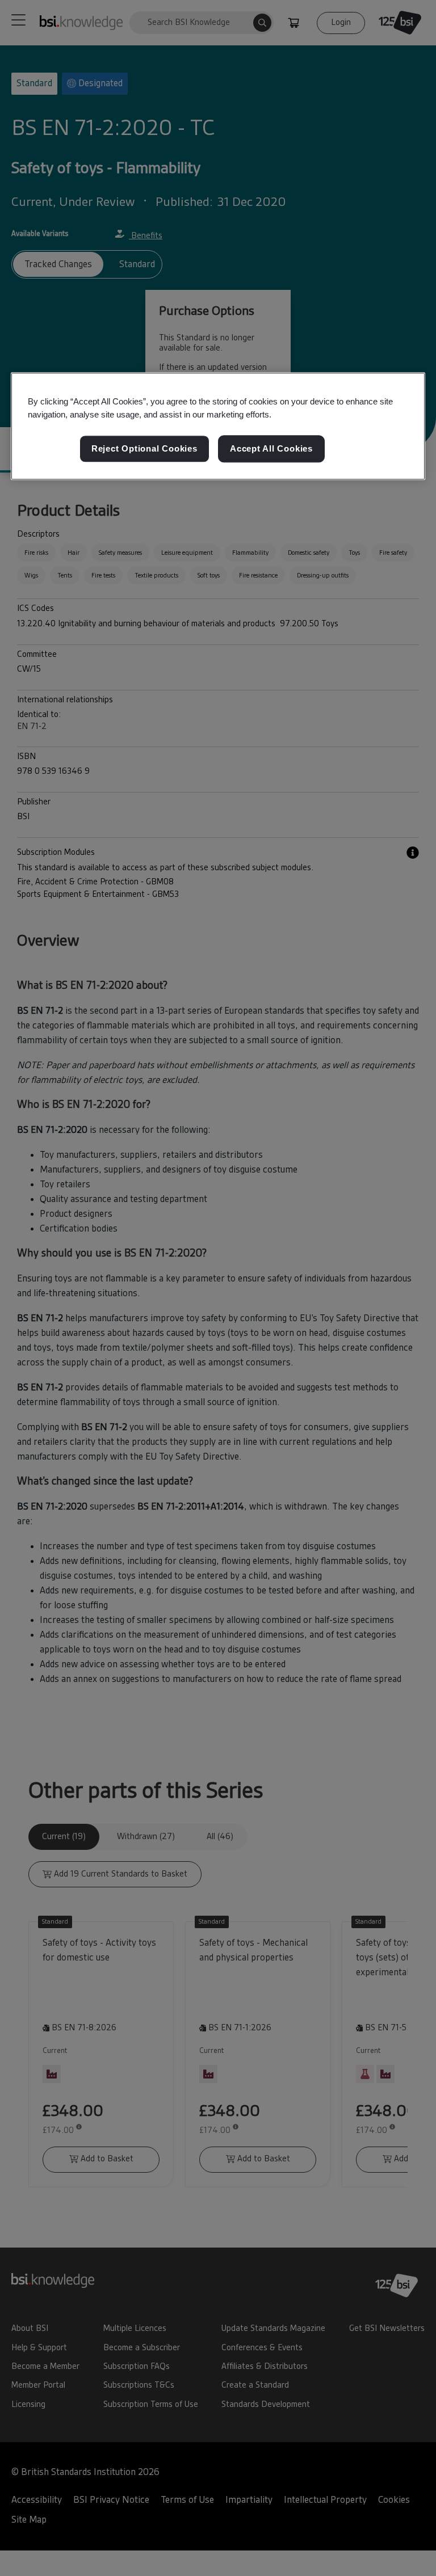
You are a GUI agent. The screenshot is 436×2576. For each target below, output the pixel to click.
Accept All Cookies (271, 449)
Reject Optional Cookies (144, 449)
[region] (218, 426)
